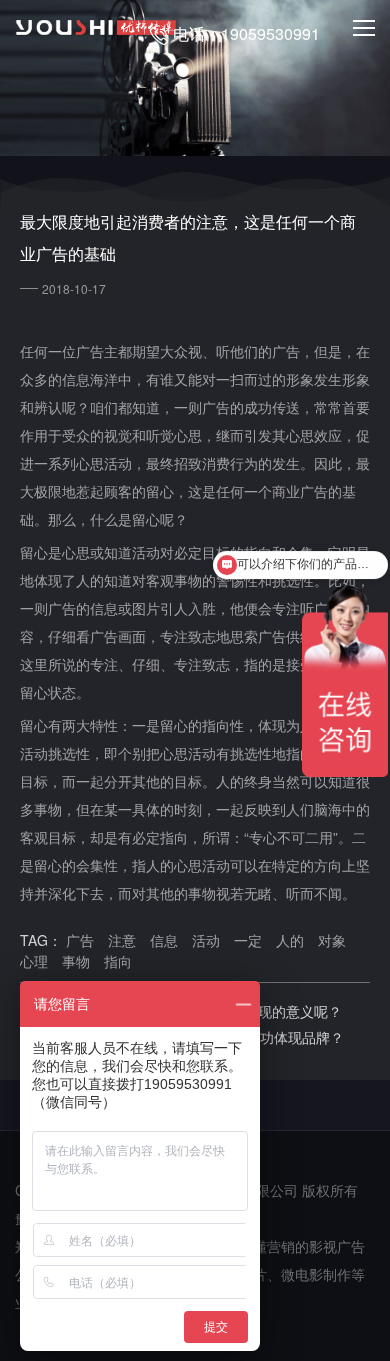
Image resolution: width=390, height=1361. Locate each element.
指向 (118, 961)
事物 (76, 961)
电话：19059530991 (246, 33)
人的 (290, 940)
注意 (122, 940)
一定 (248, 940)
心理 (34, 961)
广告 (80, 940)
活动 (206, 940)
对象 (332, 940)
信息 (164, 940)
